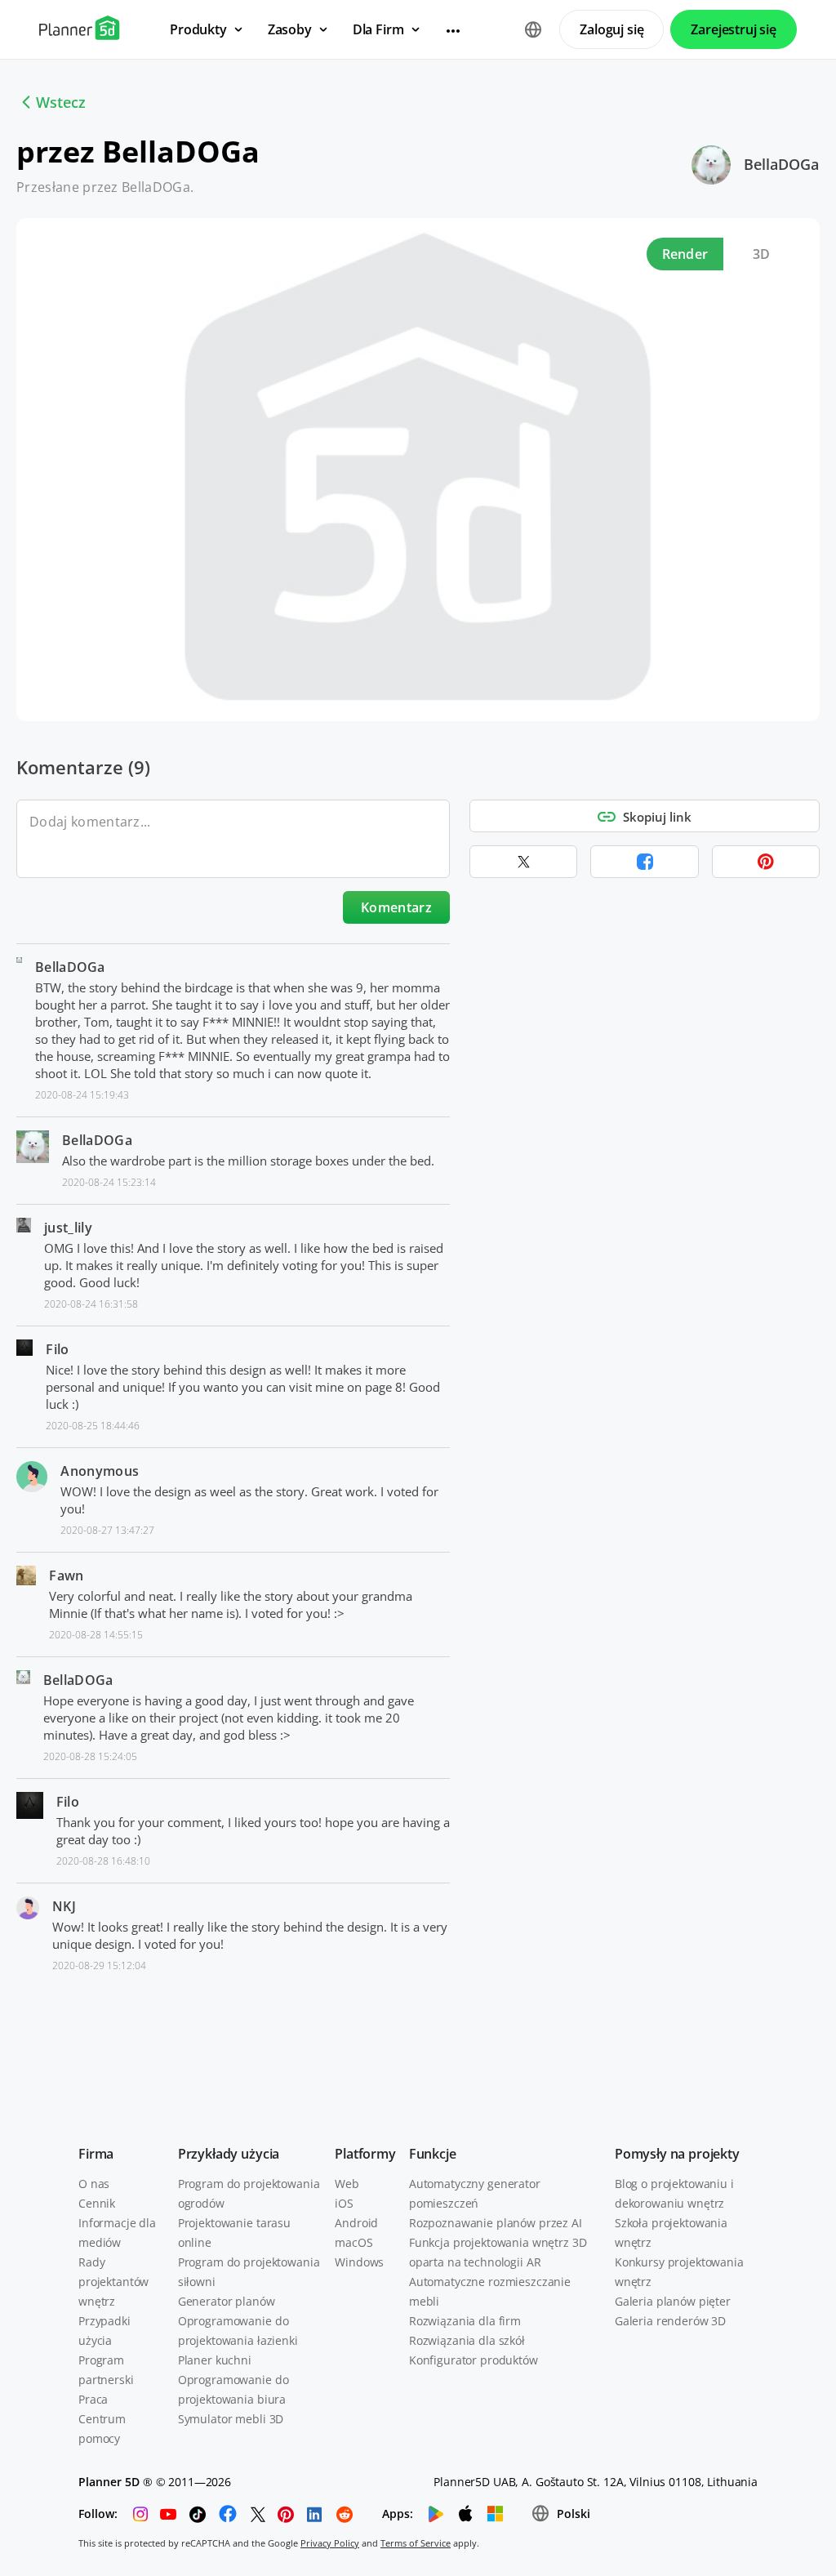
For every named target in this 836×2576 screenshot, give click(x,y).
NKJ (64, 1906)
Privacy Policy (330, 2543)
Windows (359, 2262)
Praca (93, 2399)
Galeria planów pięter (673, 2301)
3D (762, 254)
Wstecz (61, 102)
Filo (57, 1349)
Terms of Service (416, 2543)
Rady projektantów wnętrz (113, 2282)
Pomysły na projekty (677, 2154)
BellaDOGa (781, 164)
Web (347, 2184)
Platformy (365, 2154)
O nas (94, 2184)
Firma (96, 2154)
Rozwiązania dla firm (465, 2321)
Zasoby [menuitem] (290, 29)
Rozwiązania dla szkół (467, 2340)
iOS (344, 2203)
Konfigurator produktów (474, 2360)
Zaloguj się (611, 29)
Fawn (66, 1575)
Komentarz (396, 907)
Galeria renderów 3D (670, 2321)
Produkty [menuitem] (198, 29)
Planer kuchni (215, 2360)
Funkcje (433, 2154)
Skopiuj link (657, 817)
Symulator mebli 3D (231, 2419)
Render (685, 254)
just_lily (68, 1228)
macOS (354, 2242)
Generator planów (227, 2301)
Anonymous (100, 1471)
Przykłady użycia (229, 2154)
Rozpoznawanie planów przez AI (496, 2223)
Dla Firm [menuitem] (378, 29)
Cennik (97, 2203)
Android (356, 2223)
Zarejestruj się (734, 29)
